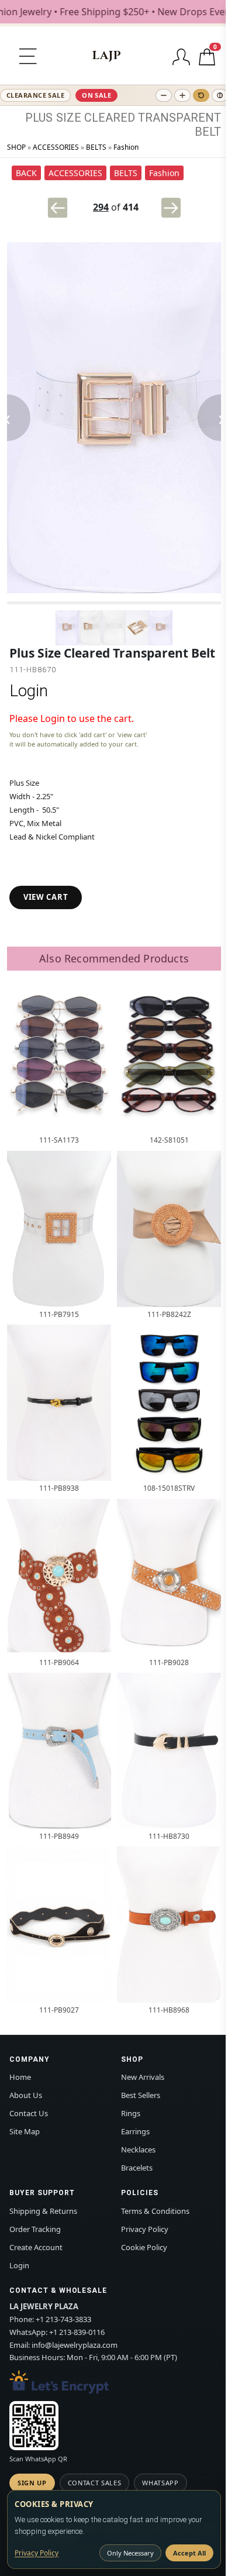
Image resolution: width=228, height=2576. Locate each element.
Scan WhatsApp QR (38, 2459)
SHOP (16, 147)
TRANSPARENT (179, 118)
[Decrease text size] (164, 95)
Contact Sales (95, 2483)
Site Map (25, 2131)
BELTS (96, 147)
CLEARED (110, 118)
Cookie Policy (144, 2247)
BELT (208, 132)
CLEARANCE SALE (35, 95)
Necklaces (138, 2149)
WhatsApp (160, 2483)
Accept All (189, 2553)
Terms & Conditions (155, 2211)
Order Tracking (35, 2229)
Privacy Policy (145, 2229)
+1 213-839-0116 (77, 2332)
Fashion (126, 147)
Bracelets (137, 2168)
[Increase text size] (182, 95)
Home (20, 2077)
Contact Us (29, 2113)
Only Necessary (130, 2553)
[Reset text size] (201, 95)
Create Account (36, 2247)
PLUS (39, 118)
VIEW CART (46, 897)
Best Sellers (141, 2095)
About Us (26, 2095)
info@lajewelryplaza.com (75, 2345)
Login (29, 691)
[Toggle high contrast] (220, 95)
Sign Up (32, 2483)
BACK (26, 173)
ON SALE (96, 95)
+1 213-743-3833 (63, 2319)
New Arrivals (143, 2077)
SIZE (69, 118)
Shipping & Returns (43, 2211)
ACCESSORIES (56, 147)
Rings (131, 2113)
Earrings (135, 2131)
